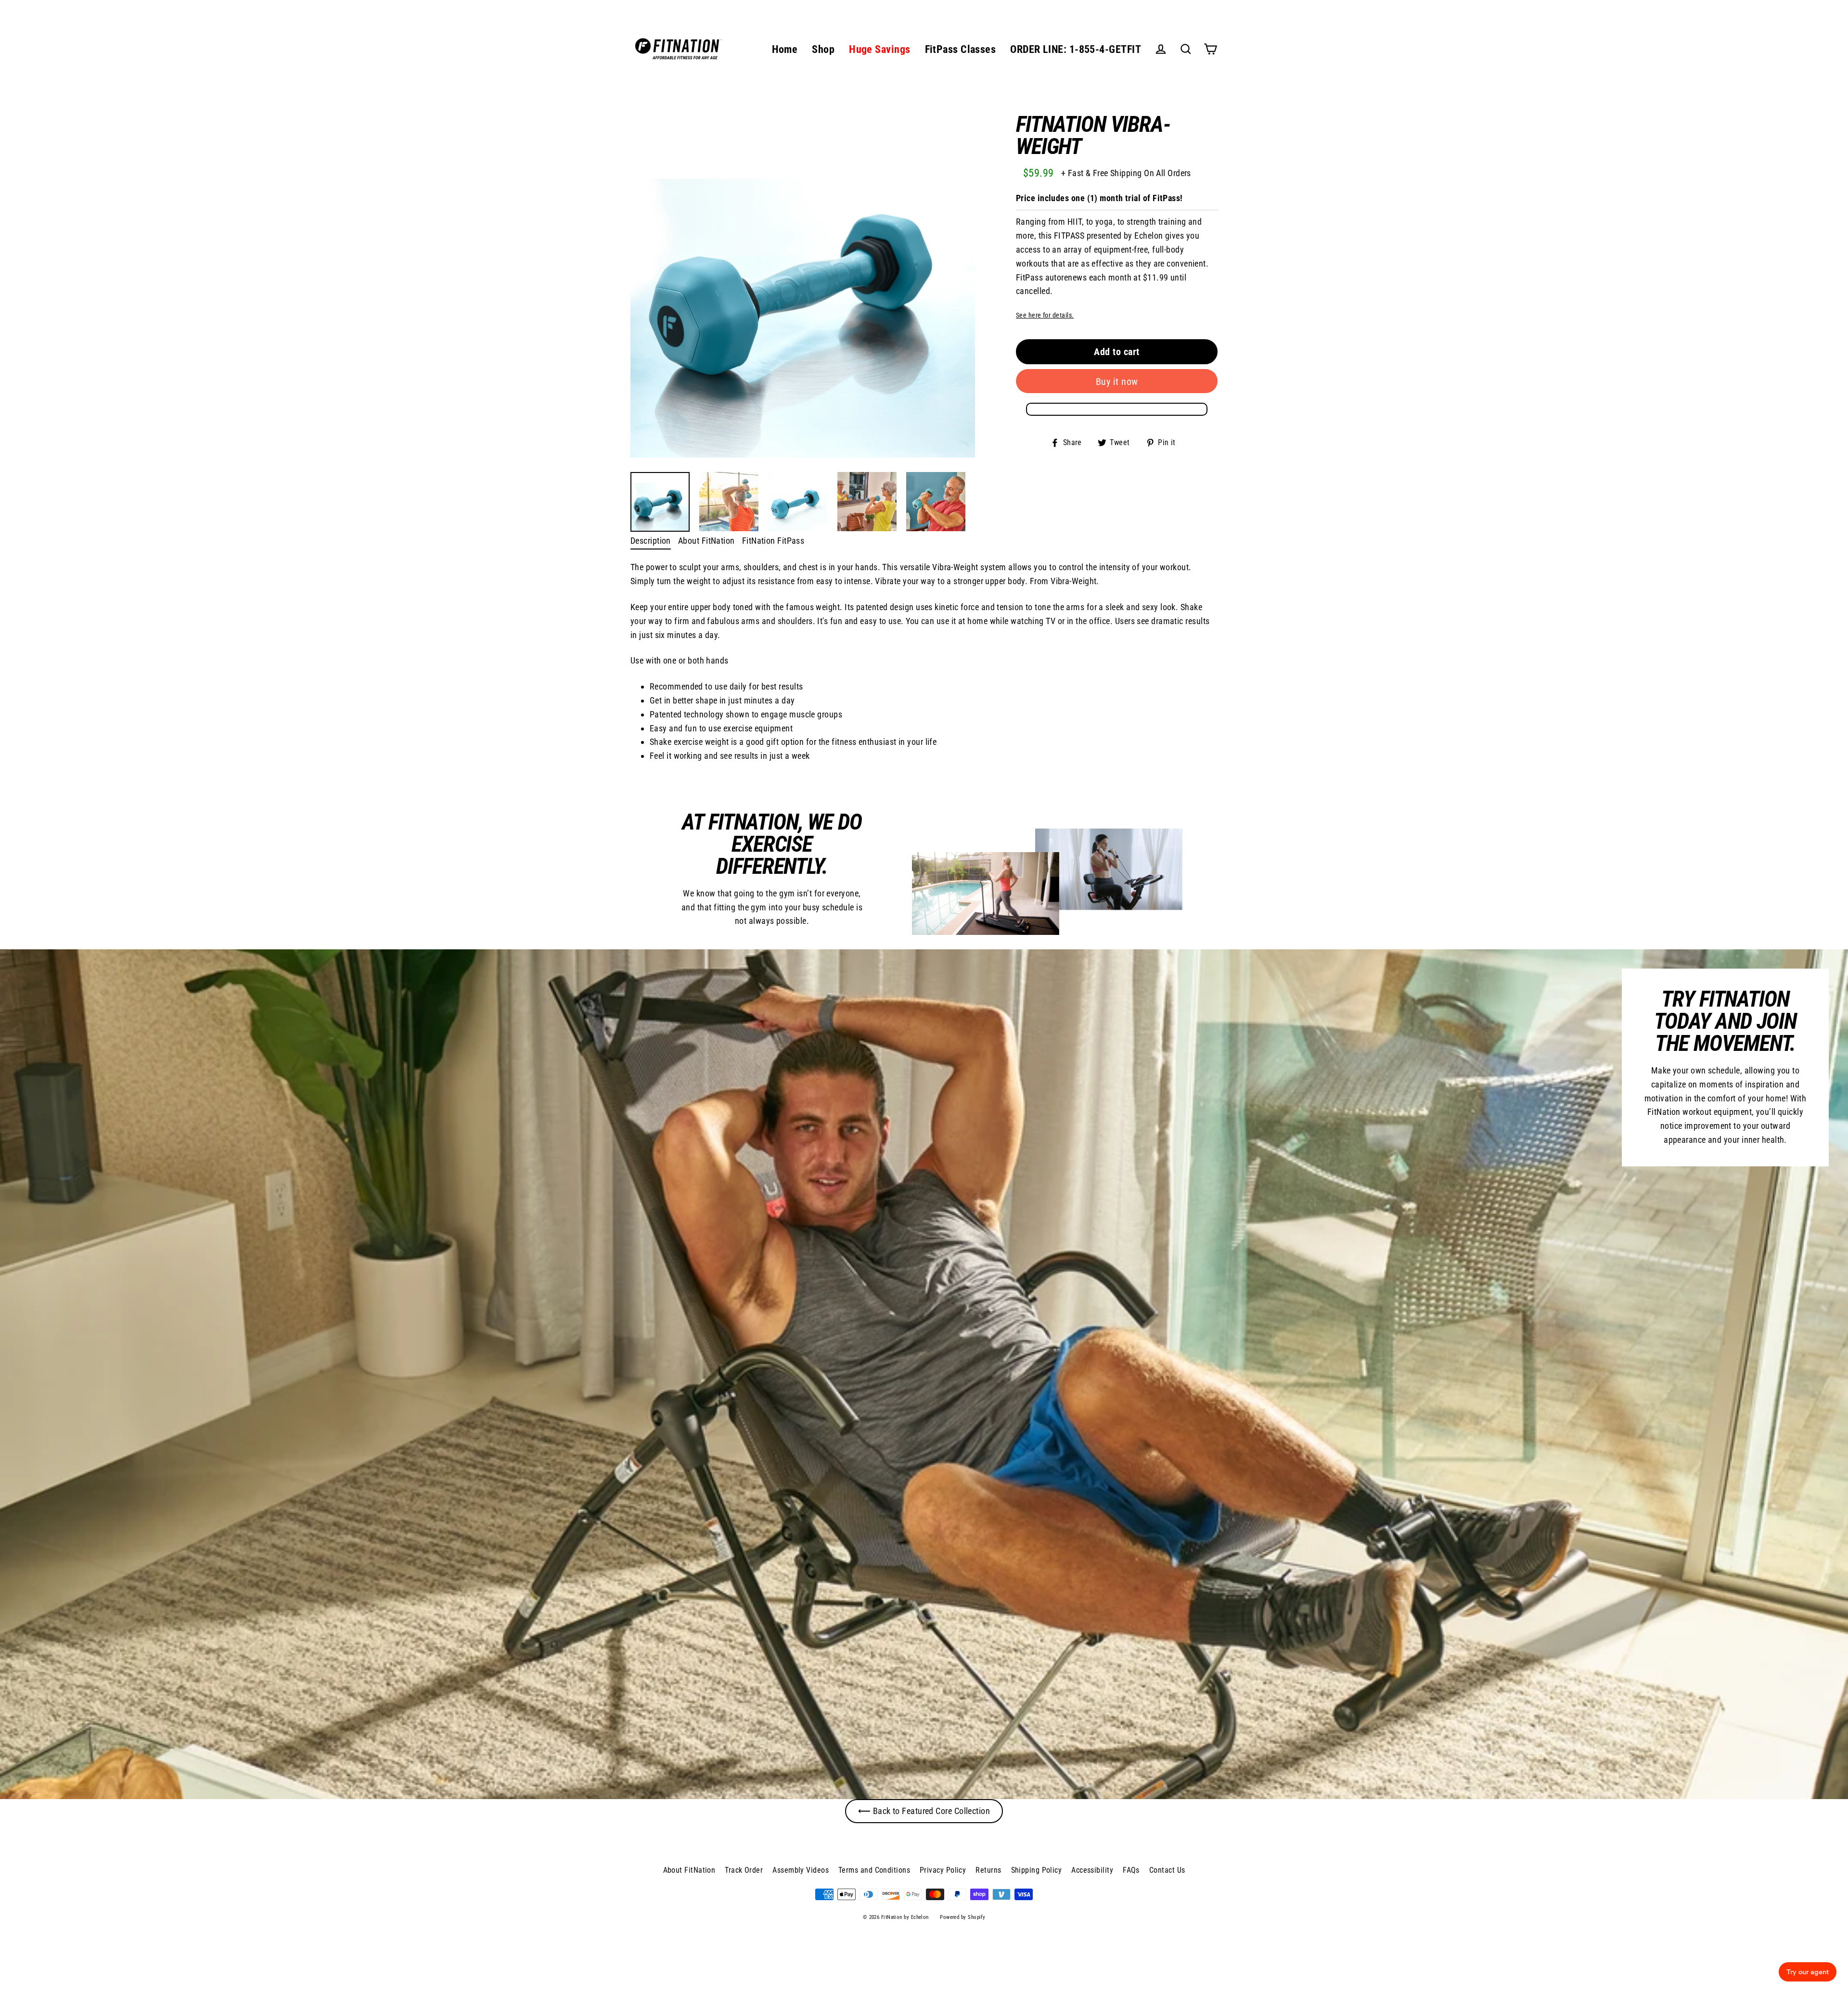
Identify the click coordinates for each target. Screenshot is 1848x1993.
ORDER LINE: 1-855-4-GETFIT (1076, 49)
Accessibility (1092, 1870)
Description (651, 541)
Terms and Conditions (874, 1870)
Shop (823, 49)
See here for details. (1045, 315)
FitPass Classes (961, 49)
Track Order (744, 1870)
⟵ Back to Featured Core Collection (924, 1811)
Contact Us (1167, 1870)
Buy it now (1117, 382)
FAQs (1131, 1870)
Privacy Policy (943, 1870)
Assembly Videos (801, 1870)
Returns (988, 1870)
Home (785, 49)
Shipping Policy (1037, 1870)
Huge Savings (879, 49)
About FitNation (706, 541)
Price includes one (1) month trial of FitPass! (1099, 198)
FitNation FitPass (773, 541)
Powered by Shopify (962, 1917)
